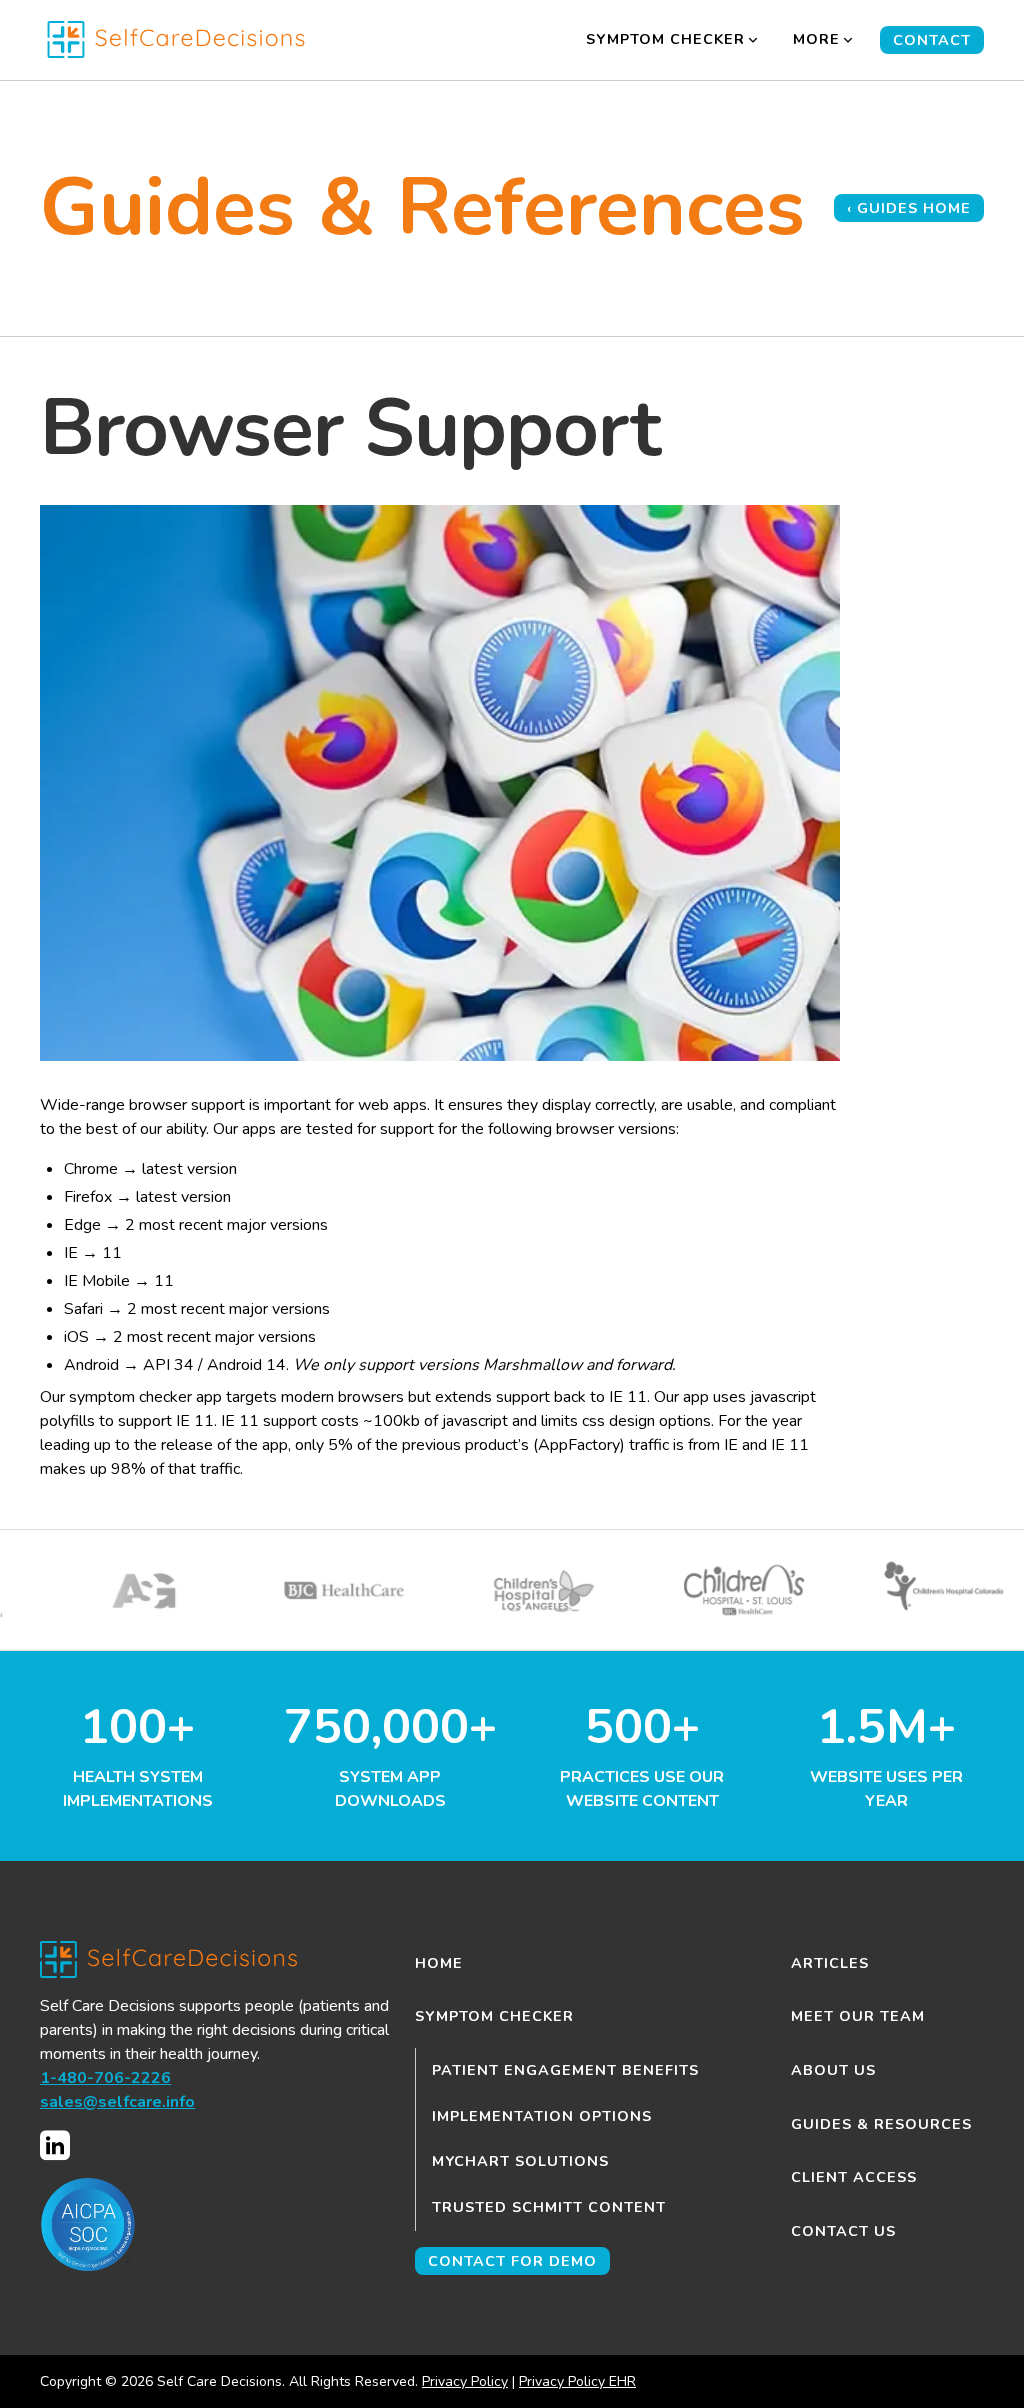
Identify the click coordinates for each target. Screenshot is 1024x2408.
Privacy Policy (465, 2381)
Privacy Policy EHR (577, 2381)
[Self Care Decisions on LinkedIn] (55, 2145)
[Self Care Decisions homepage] (200, 39)
